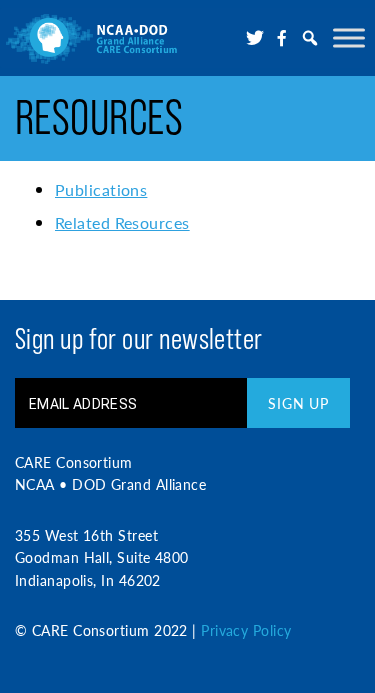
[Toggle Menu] (349, 37)
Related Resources (122, 222)
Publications (101, 189)
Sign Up (298, 403)
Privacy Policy (246, 630)
